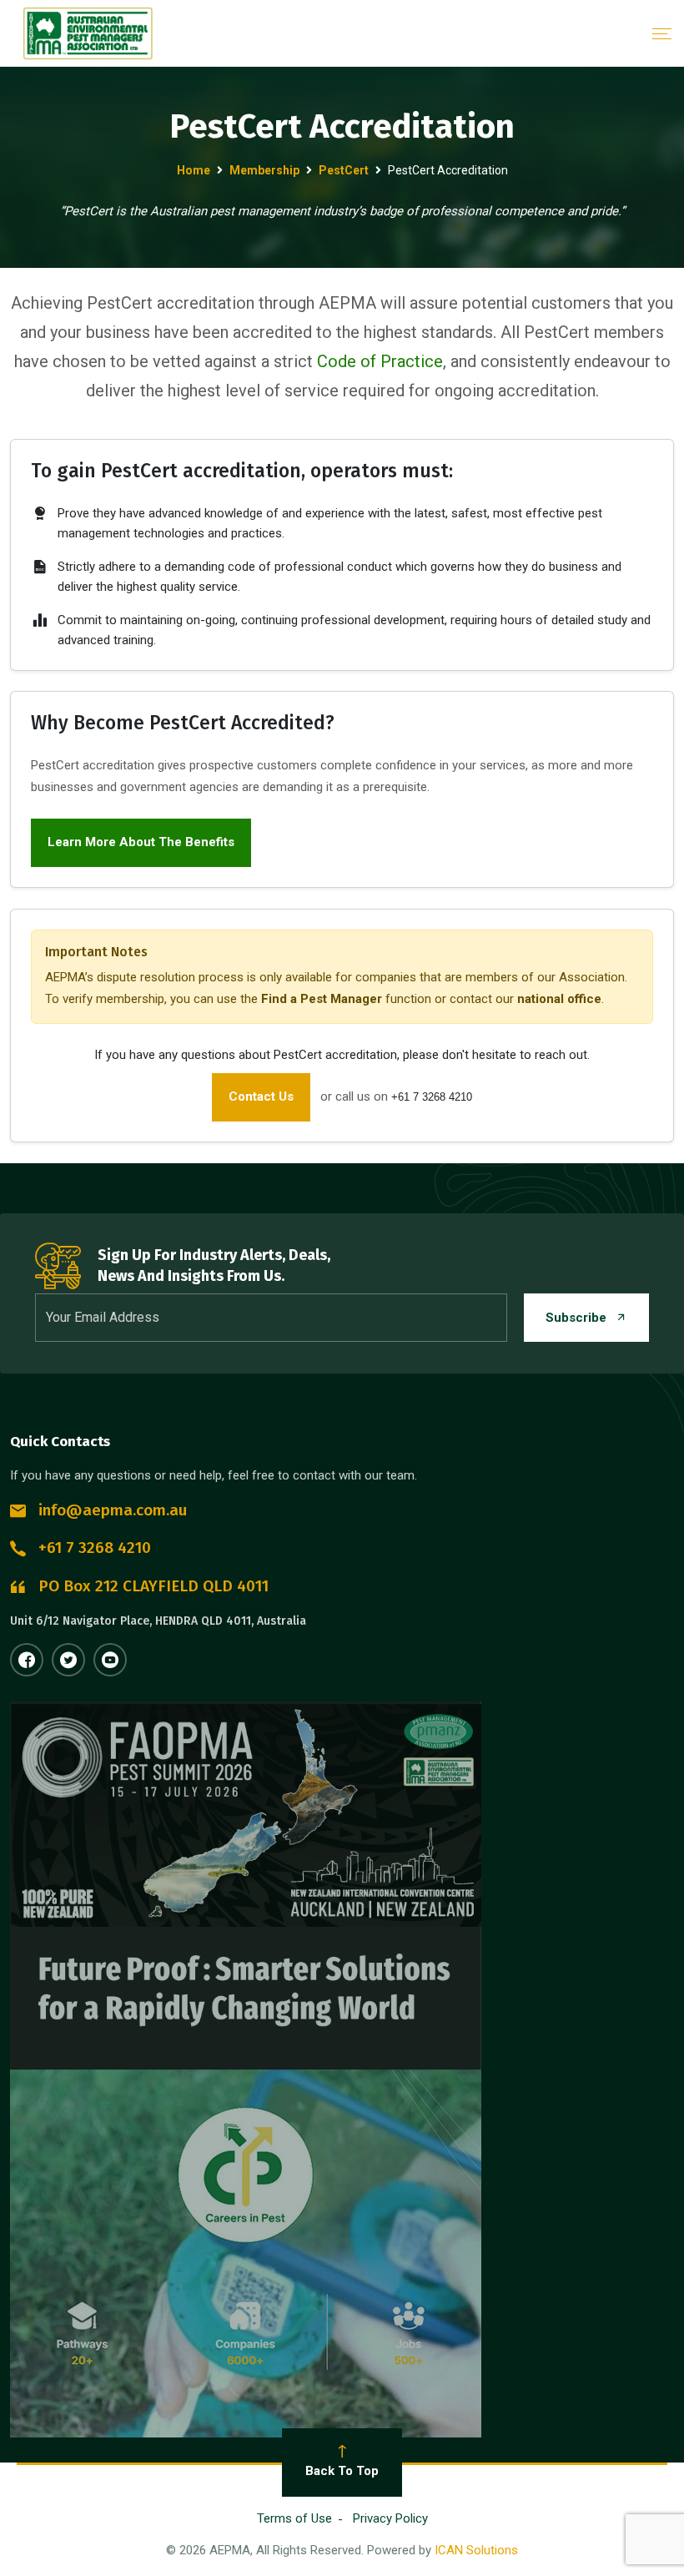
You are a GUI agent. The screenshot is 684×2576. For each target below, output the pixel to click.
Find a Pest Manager (322, 999)
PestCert (344, 170)
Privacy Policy (390, 2518)
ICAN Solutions (476, 2550)
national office (559, 999)
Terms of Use (294, 2518)
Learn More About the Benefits (141, 842)
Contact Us (261, 1096)
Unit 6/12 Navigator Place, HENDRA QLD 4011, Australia (158, 1621)
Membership (264, 170)
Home (194, 170)
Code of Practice (380, 361)
